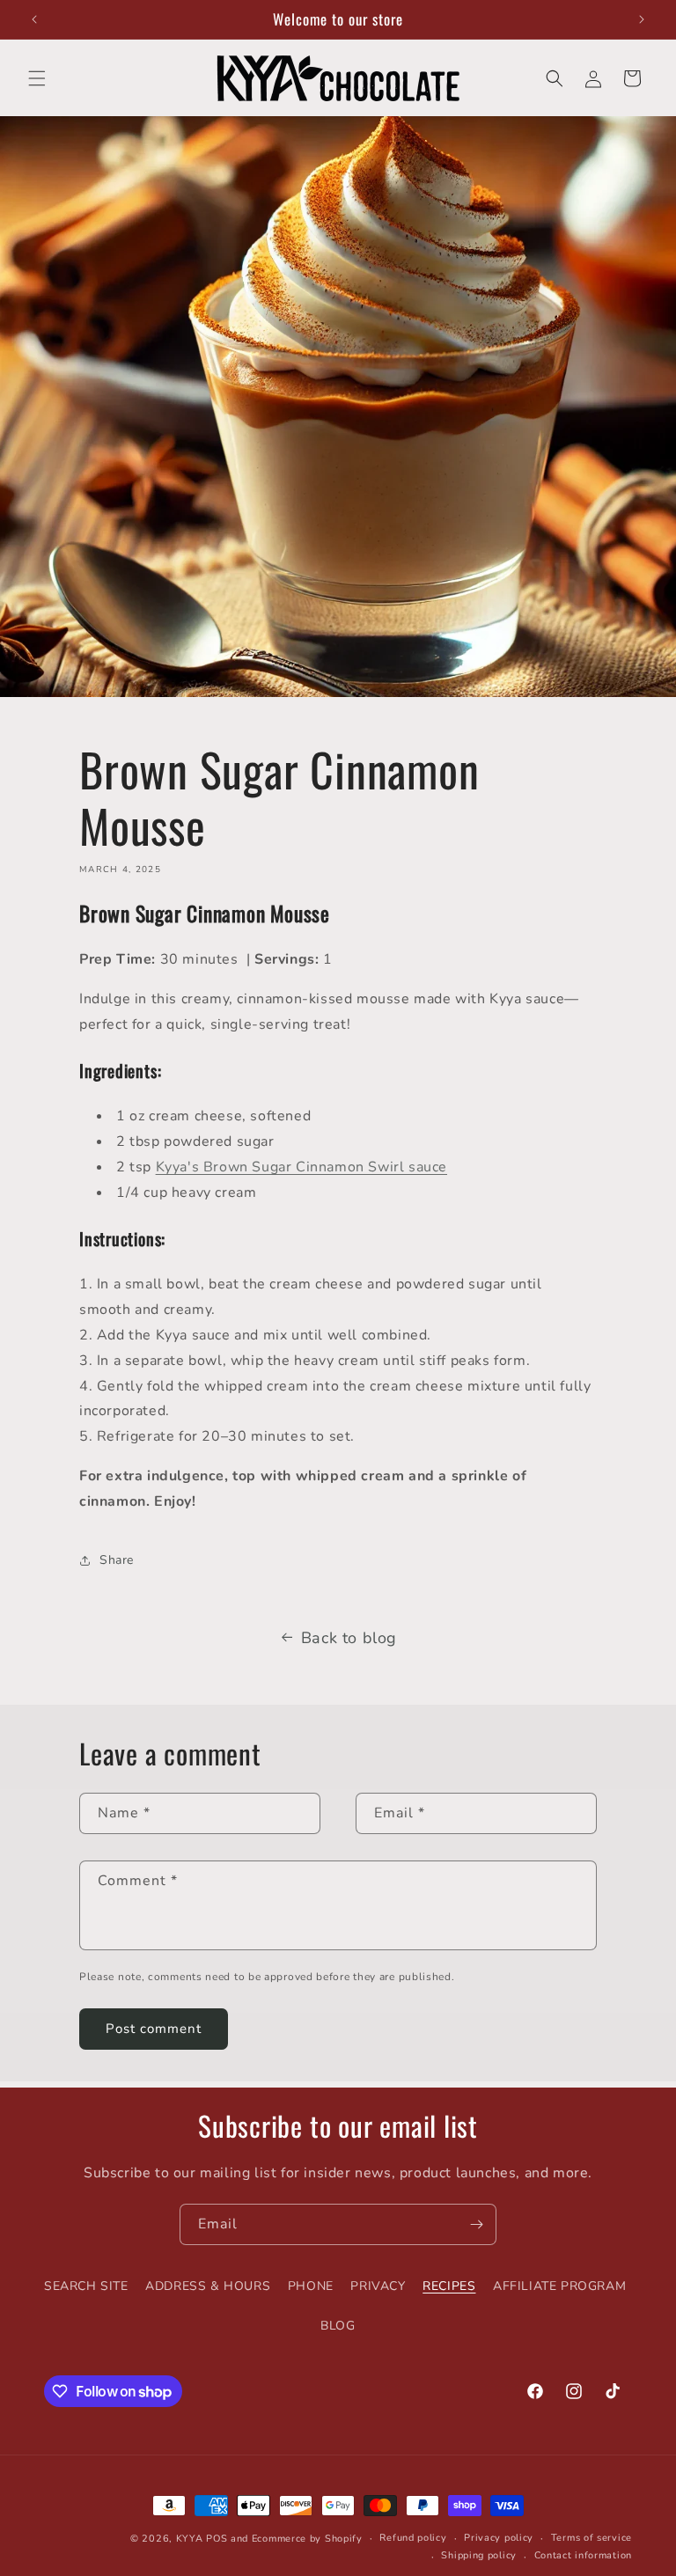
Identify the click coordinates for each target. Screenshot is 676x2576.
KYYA (190, 2539)
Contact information (583, 2555)
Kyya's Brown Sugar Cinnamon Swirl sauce (301, 1167)
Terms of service (591, 2538)
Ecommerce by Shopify (307, 2539)
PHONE (311, 2286)
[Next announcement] (642, 19)
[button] (37, 78)
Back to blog (349, 1638)
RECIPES (449, 2286)
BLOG (338, 2326)
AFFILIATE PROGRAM (559, 2286)
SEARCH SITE (86, 2286)
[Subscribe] (476, 2224)
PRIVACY (378, 2286)
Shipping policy (479, 2555)
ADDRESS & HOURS (208, 2286)
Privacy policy (499, 2538)
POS (217, 2539)
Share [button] (117, 1560)
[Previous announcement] (34, 19)
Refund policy (413, 2538)
